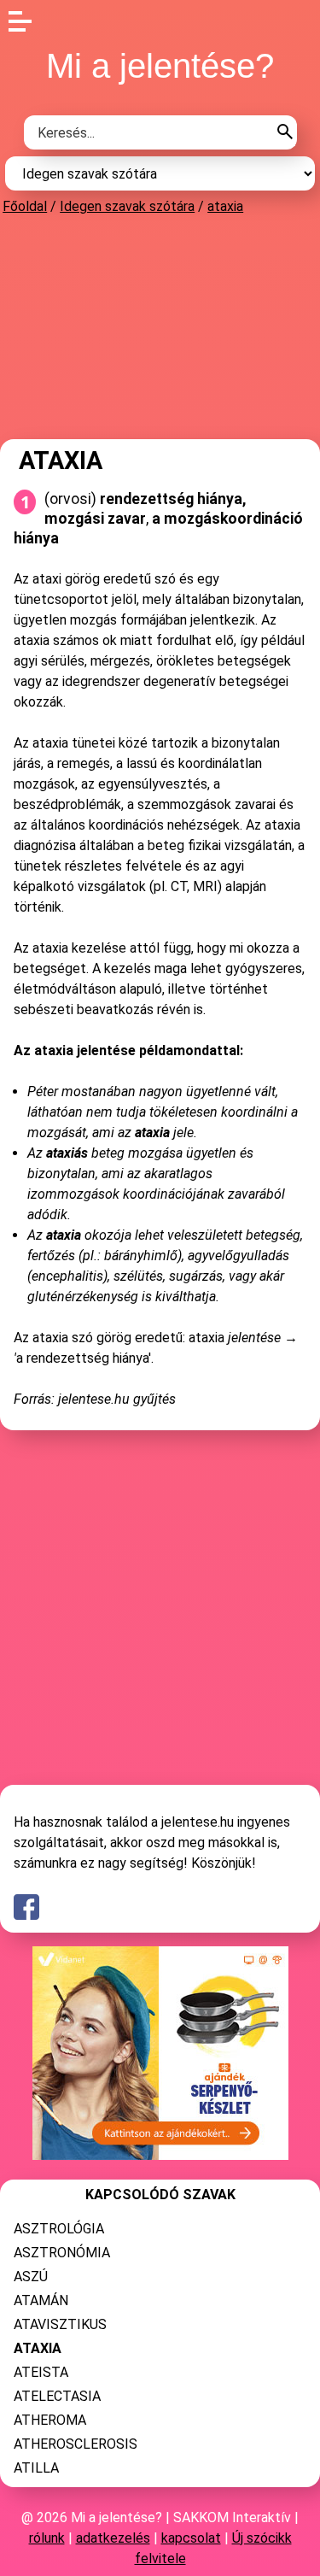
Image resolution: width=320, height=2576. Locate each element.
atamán (41, 2300)
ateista (41, 2372)
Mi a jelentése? (160, 66)
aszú (31, 2277)
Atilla (36, 2468)
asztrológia (59, 2229)
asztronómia (62, 2253)
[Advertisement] (160, 326)
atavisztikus (60, 2324)
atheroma (50, 2420)
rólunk (47, 2538)
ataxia (225, 206)
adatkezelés (113, 2538)
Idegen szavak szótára (127, 206)
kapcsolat (191, 2538)
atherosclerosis (76, 2444)
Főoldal (25, 206)
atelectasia (57, 2396)
